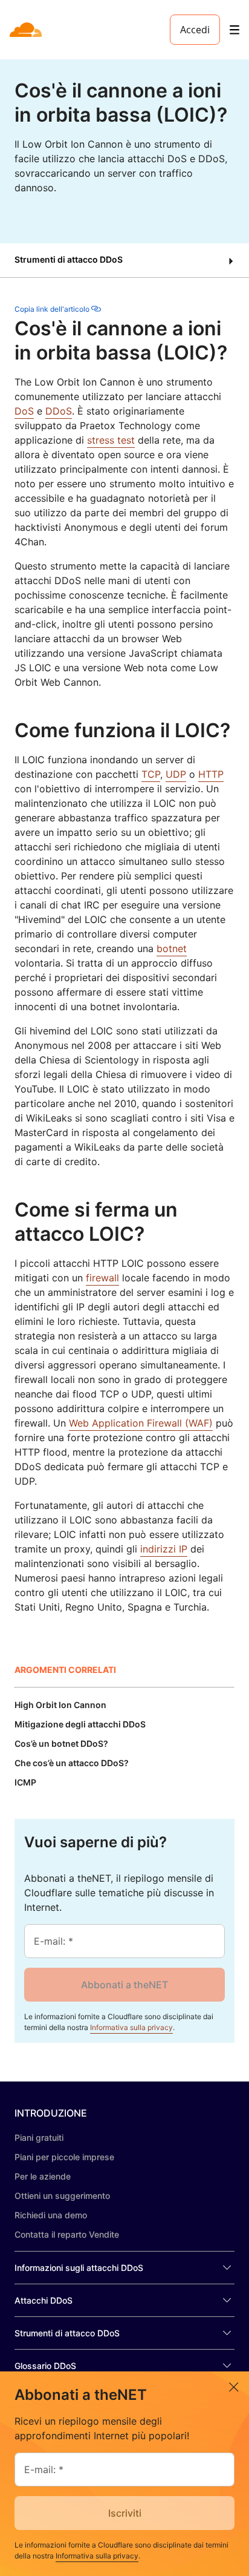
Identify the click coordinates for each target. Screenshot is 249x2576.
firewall (102, 1278)
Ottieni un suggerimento (62, 2196)
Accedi (195, 30)
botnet (172, 948)
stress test (111, 440)
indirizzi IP (164, 1549)
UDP (176, 774)
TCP (151, 774)
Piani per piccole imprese (64, 2157)
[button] (124, 261)
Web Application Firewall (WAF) (141, 1423)
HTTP (211, 774)
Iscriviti (125, 2513)
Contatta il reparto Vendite (67, 2234)
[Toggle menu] (234, 30)
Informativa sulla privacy (131, 2027)
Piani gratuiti (39, 2137)
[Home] (27, 30)
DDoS (59, 411)
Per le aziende (43, 2176)
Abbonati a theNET (124, 1985)
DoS (24, 411)
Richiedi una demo (51, 2215)
